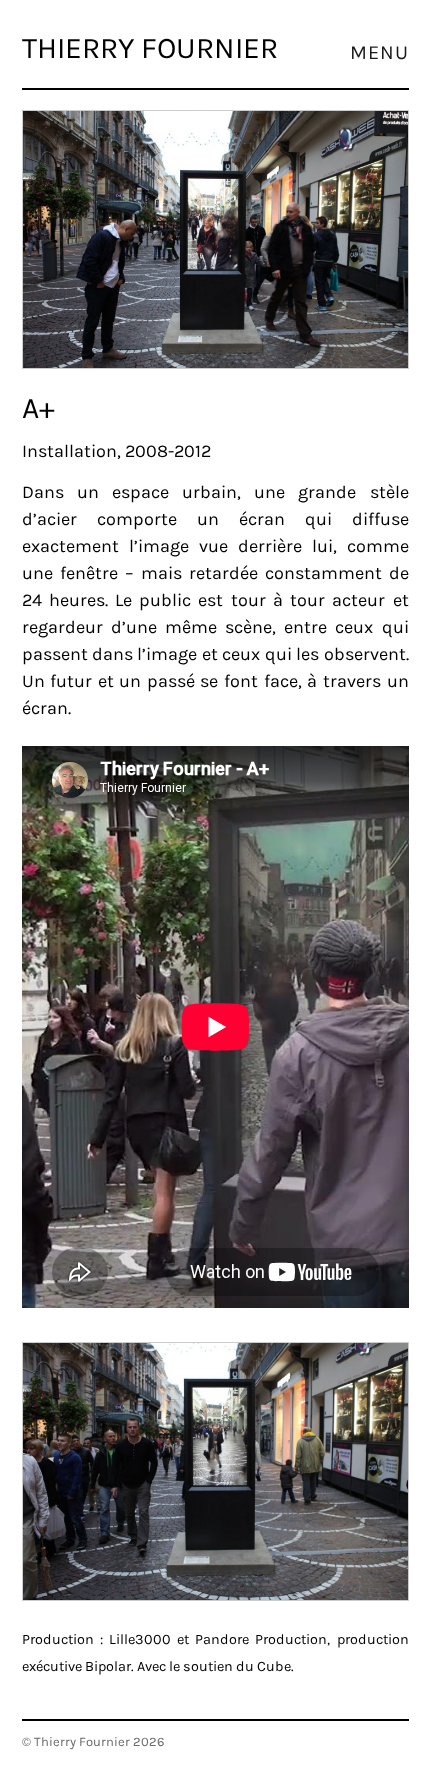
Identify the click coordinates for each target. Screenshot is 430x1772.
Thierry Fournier (150, 48)
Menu (379, 53)
